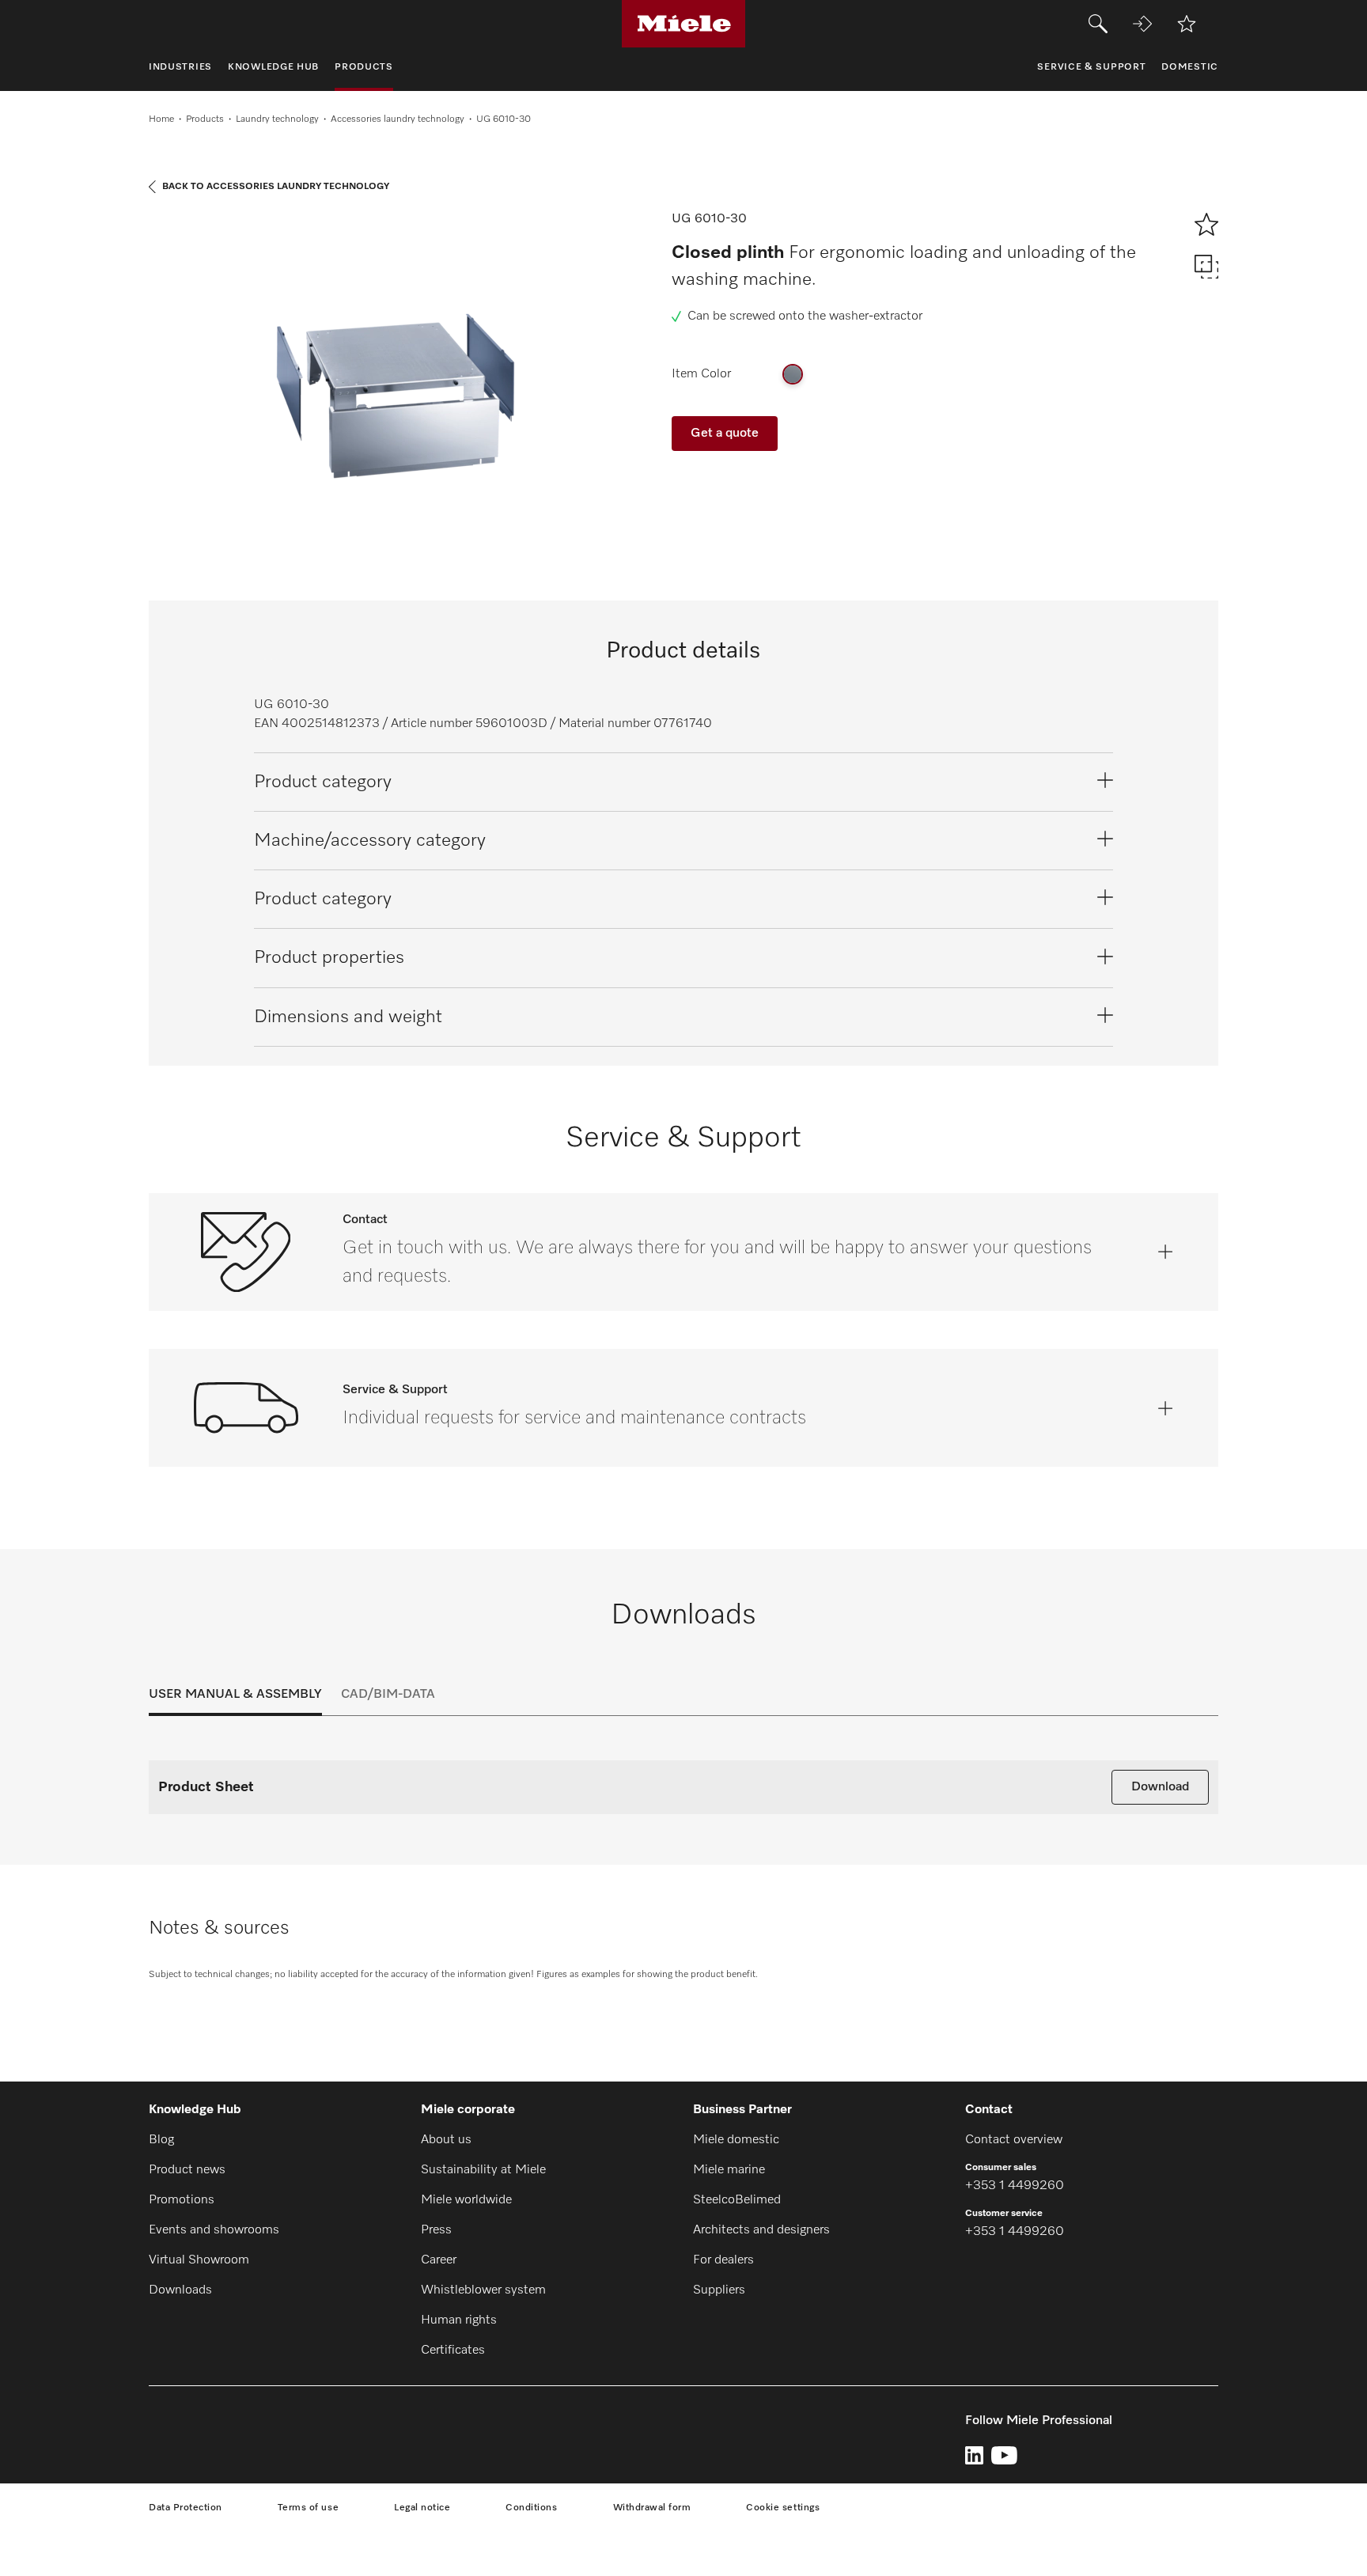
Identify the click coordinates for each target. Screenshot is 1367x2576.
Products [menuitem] (364, 67)
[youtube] (1004, 2455)
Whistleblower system (483, 2290)
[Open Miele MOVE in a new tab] (1142, 24)
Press (436, 2230)
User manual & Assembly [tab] (235, 1695)
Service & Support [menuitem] (1091, 67)
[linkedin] (974, 2455)
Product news (187, 2170)
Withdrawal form (652, 2508)
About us (446, 2140)
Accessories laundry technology (398, 119)
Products (205, 119)
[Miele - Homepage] (684, 24)
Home (161, 119)
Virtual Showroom (199, 2260)
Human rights (459, 2320)
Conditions (531, 2508)
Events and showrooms (214, 2230)
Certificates (453, 2351)
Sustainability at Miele (483, 2170)
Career (439, 2260)
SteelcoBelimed (737, 2200)
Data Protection (186, 2508)
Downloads (180, 2290)
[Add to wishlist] (1187, 24)
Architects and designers (761, 2230)
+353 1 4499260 (1015, 2186)
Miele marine (729, 2170)
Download (1160, 1787)
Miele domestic (736, 2140)
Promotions (182, 2200)
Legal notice (422, 2508)
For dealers (723, 2260)
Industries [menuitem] (180, 67)
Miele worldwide (466, 2200)
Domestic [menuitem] (1190, 67)
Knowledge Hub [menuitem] (273, 67)
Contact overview (1014, 2140)
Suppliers (719, 2290)
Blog (161, 2140)
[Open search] (1098, 24)
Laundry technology (277, 119)
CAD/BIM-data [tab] (388, 1695)
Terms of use (308, 2508)
